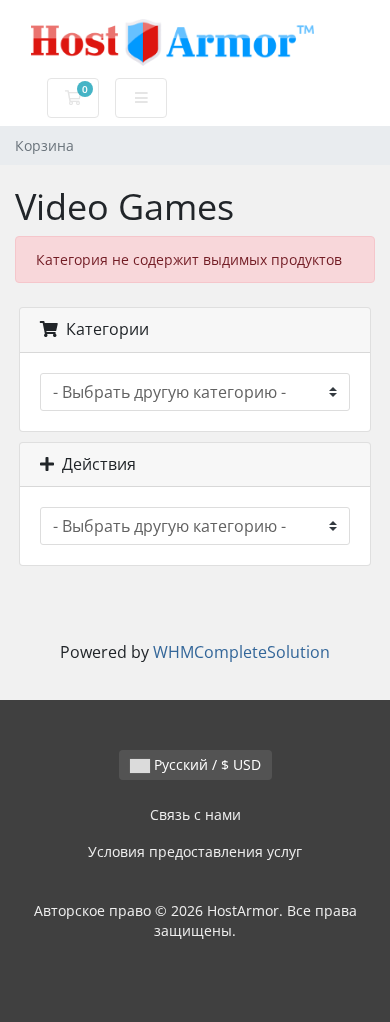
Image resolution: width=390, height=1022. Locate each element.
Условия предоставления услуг (195, 851)
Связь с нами (195, 814)
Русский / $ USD (205, 764)
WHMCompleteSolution (241, 652)
